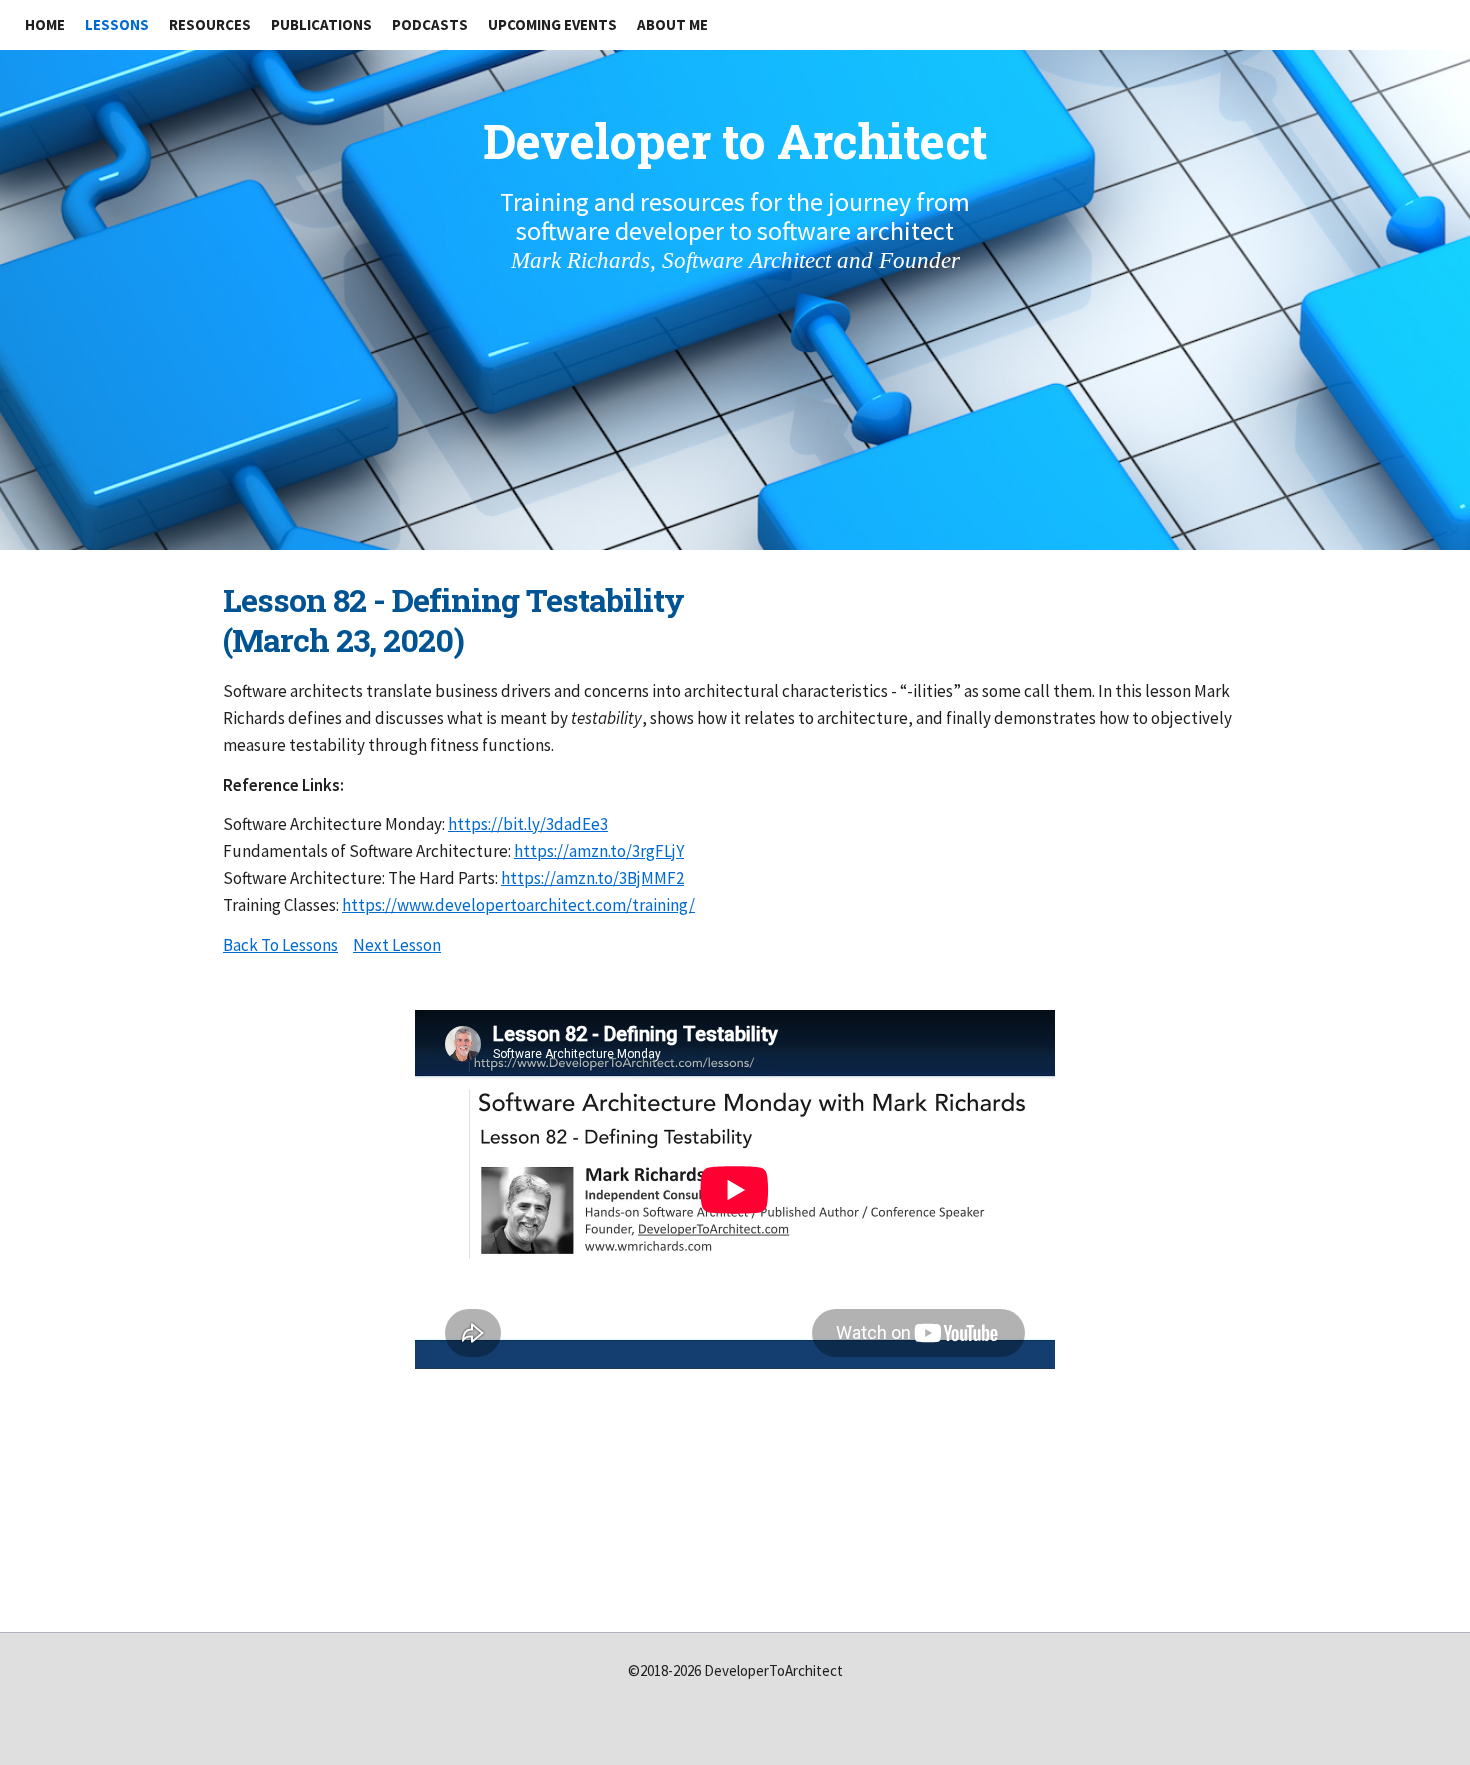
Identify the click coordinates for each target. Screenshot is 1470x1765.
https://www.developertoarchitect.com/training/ (518, 905)
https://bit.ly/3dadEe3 (528, 824)
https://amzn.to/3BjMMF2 (592, 878)
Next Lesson (397, 945)
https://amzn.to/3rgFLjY (599, 851)
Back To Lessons (280, 945)
